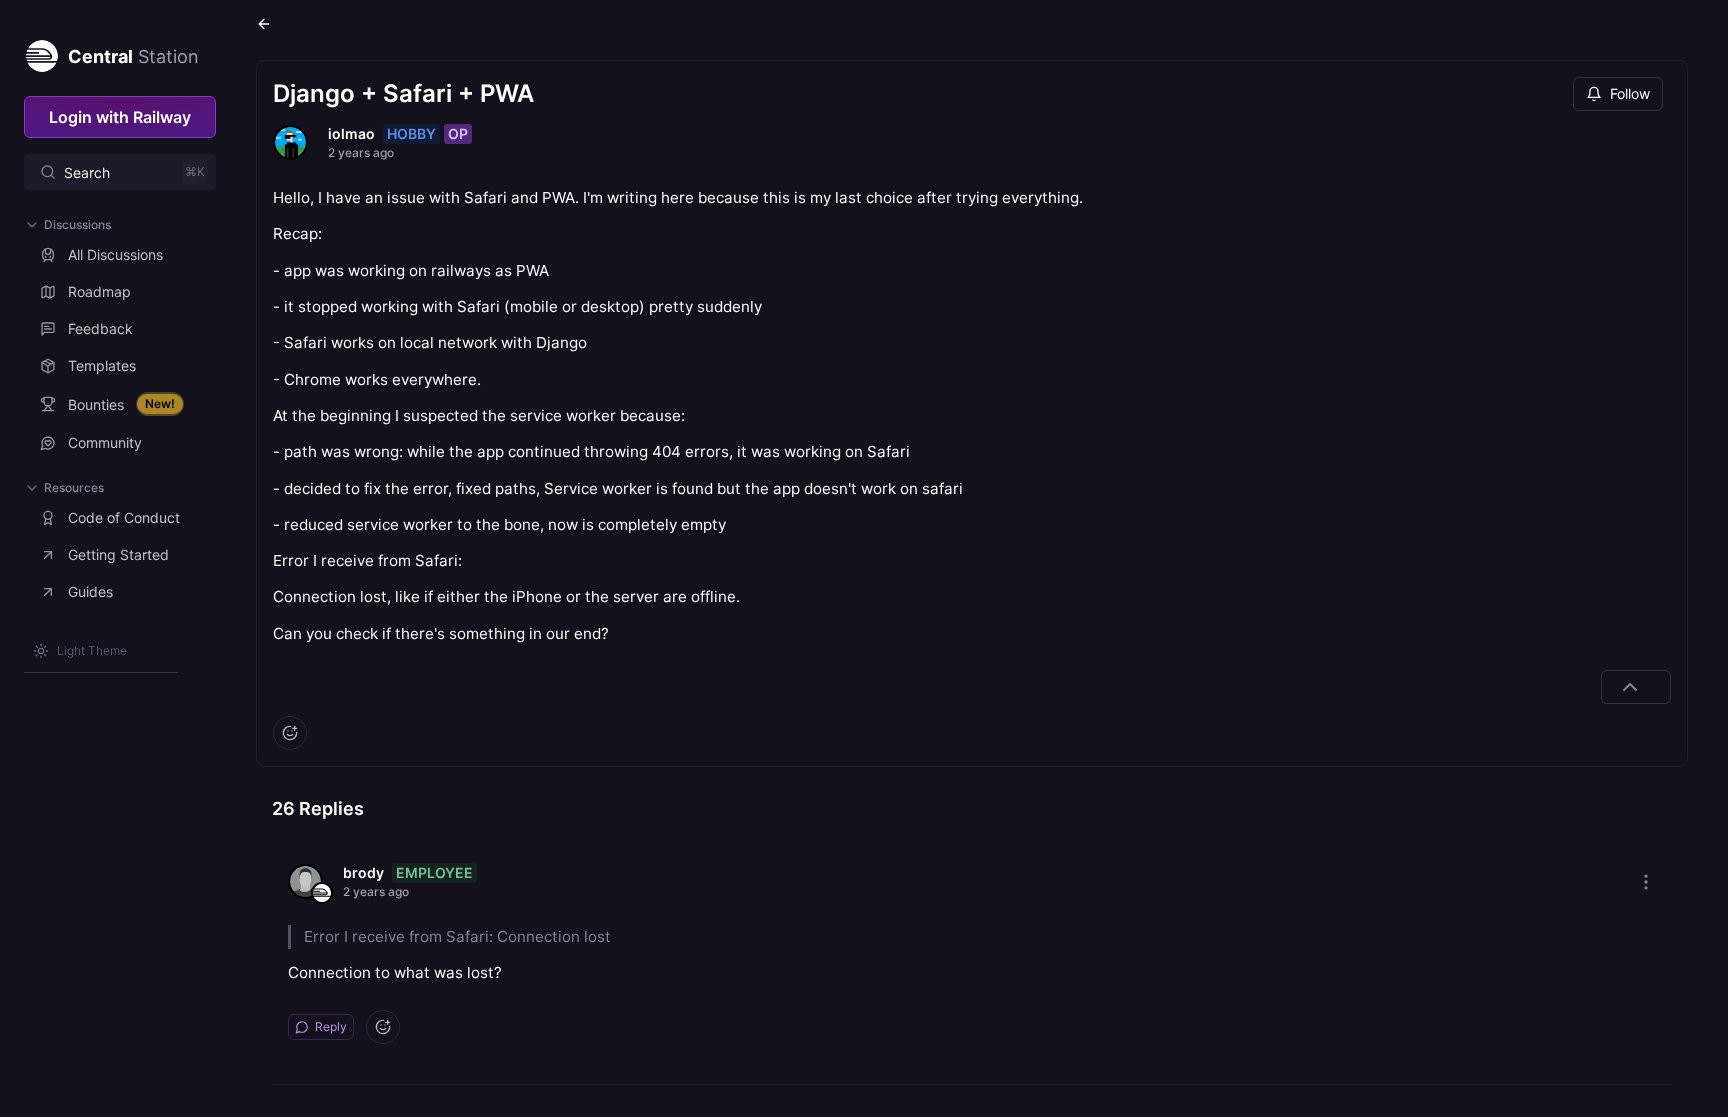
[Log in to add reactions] (290, 733)
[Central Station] (41, 52)
